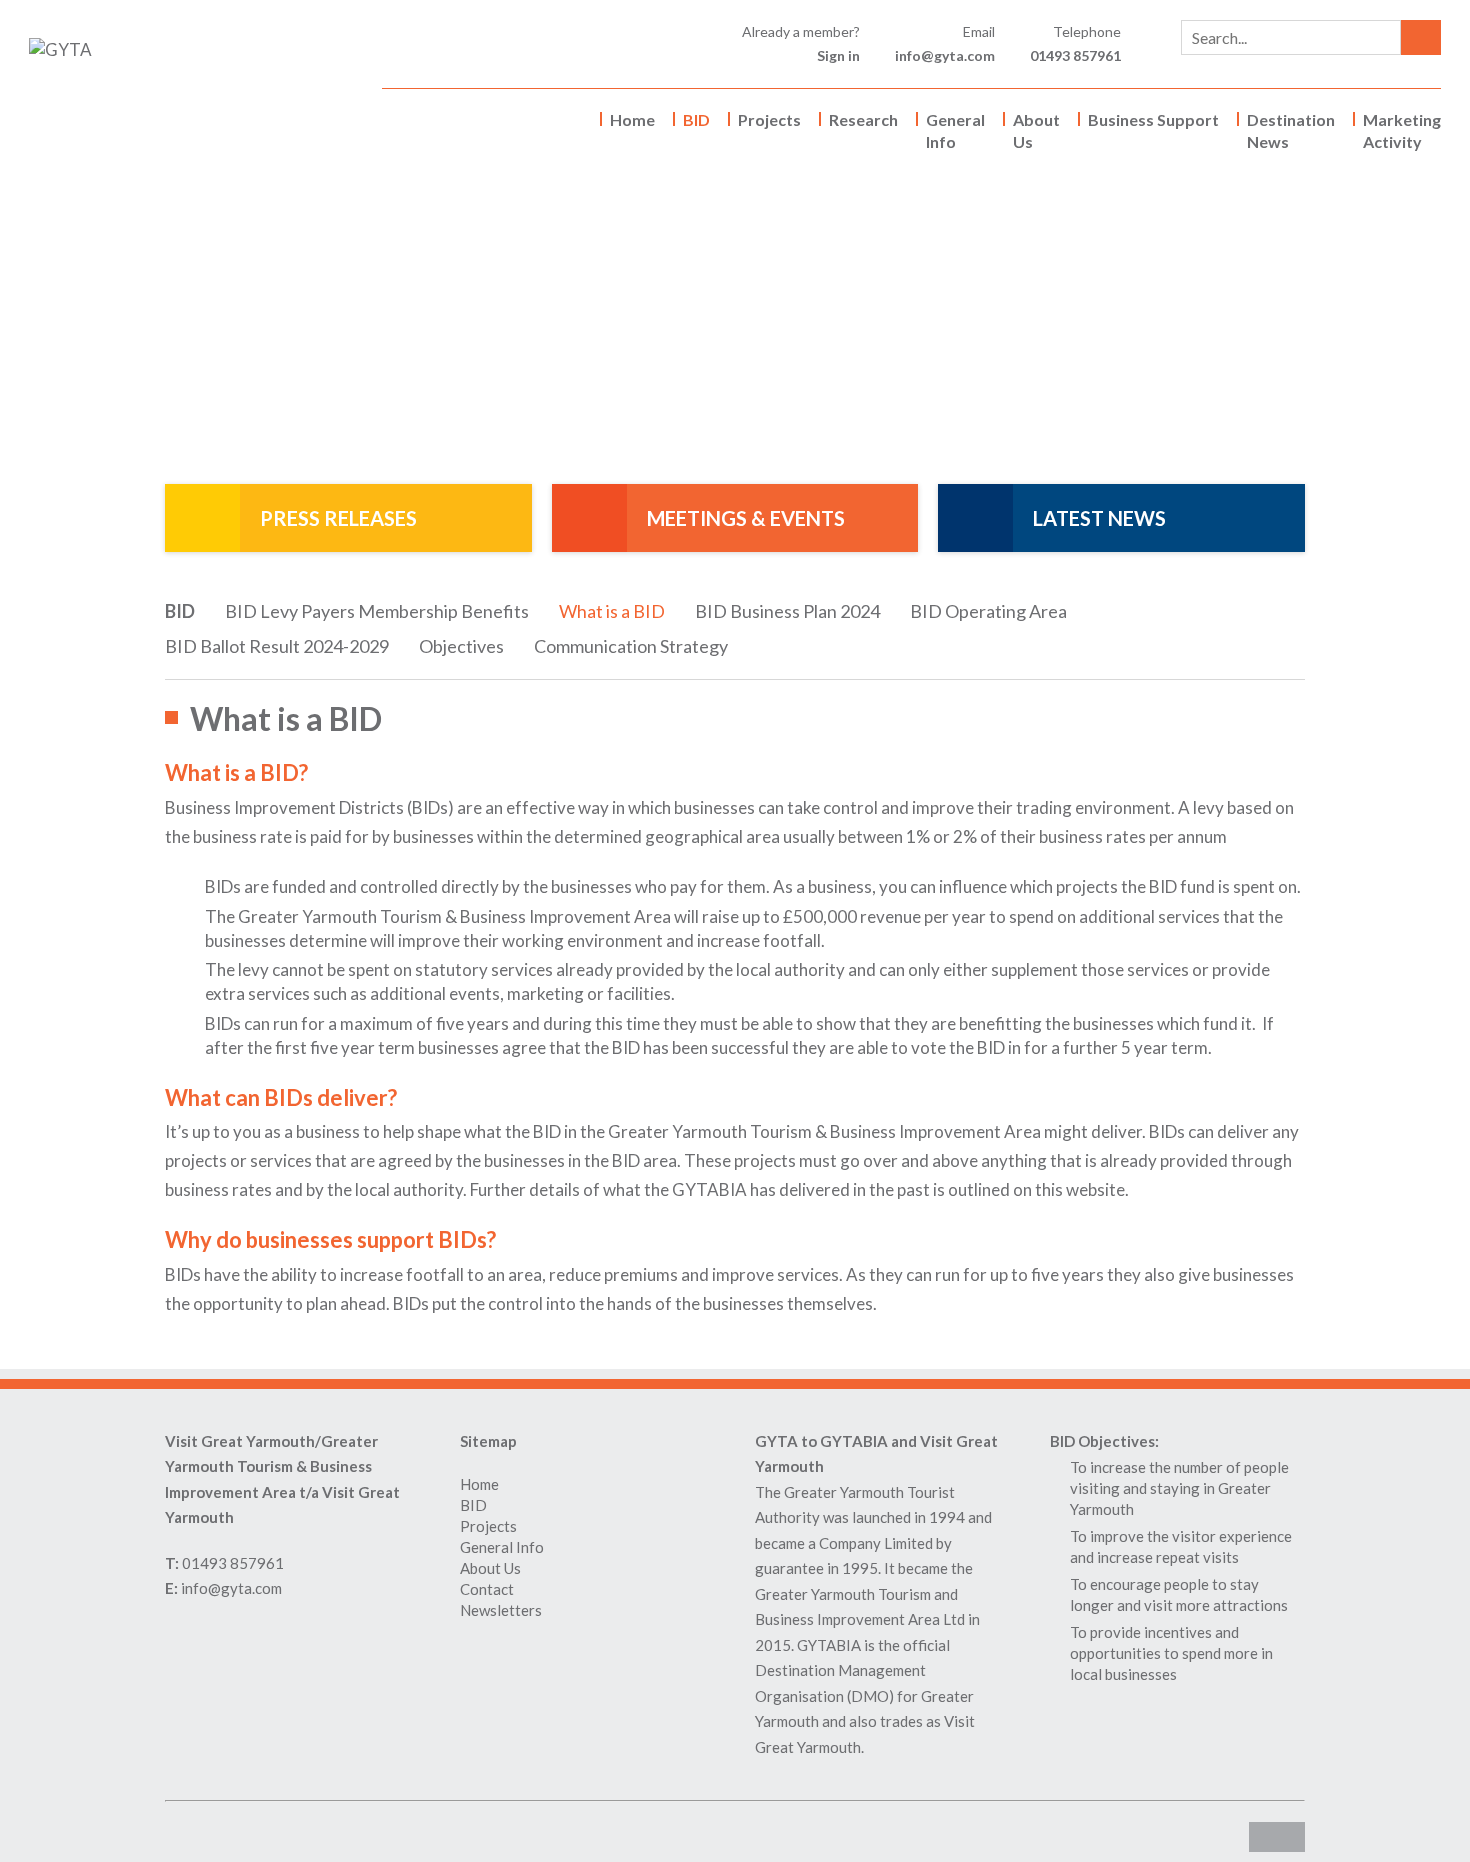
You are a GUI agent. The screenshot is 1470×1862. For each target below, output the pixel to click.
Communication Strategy (631, 646)
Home (632, 119)
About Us (1036, 130)
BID (696, 119)
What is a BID (612, 611)
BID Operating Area (988, 611)
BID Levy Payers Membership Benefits (377, 611)
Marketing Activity (1402, 130)
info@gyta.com (945, 55)
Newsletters (501, 1610)
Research (863, 119)
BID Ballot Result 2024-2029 (277, 646)
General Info (955, 130)
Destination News (1291, 130)
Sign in (838, 55)
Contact (487, 1589)
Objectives (461, 646)
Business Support (1153, 119)
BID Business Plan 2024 (787, 611)
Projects (769, 119)
